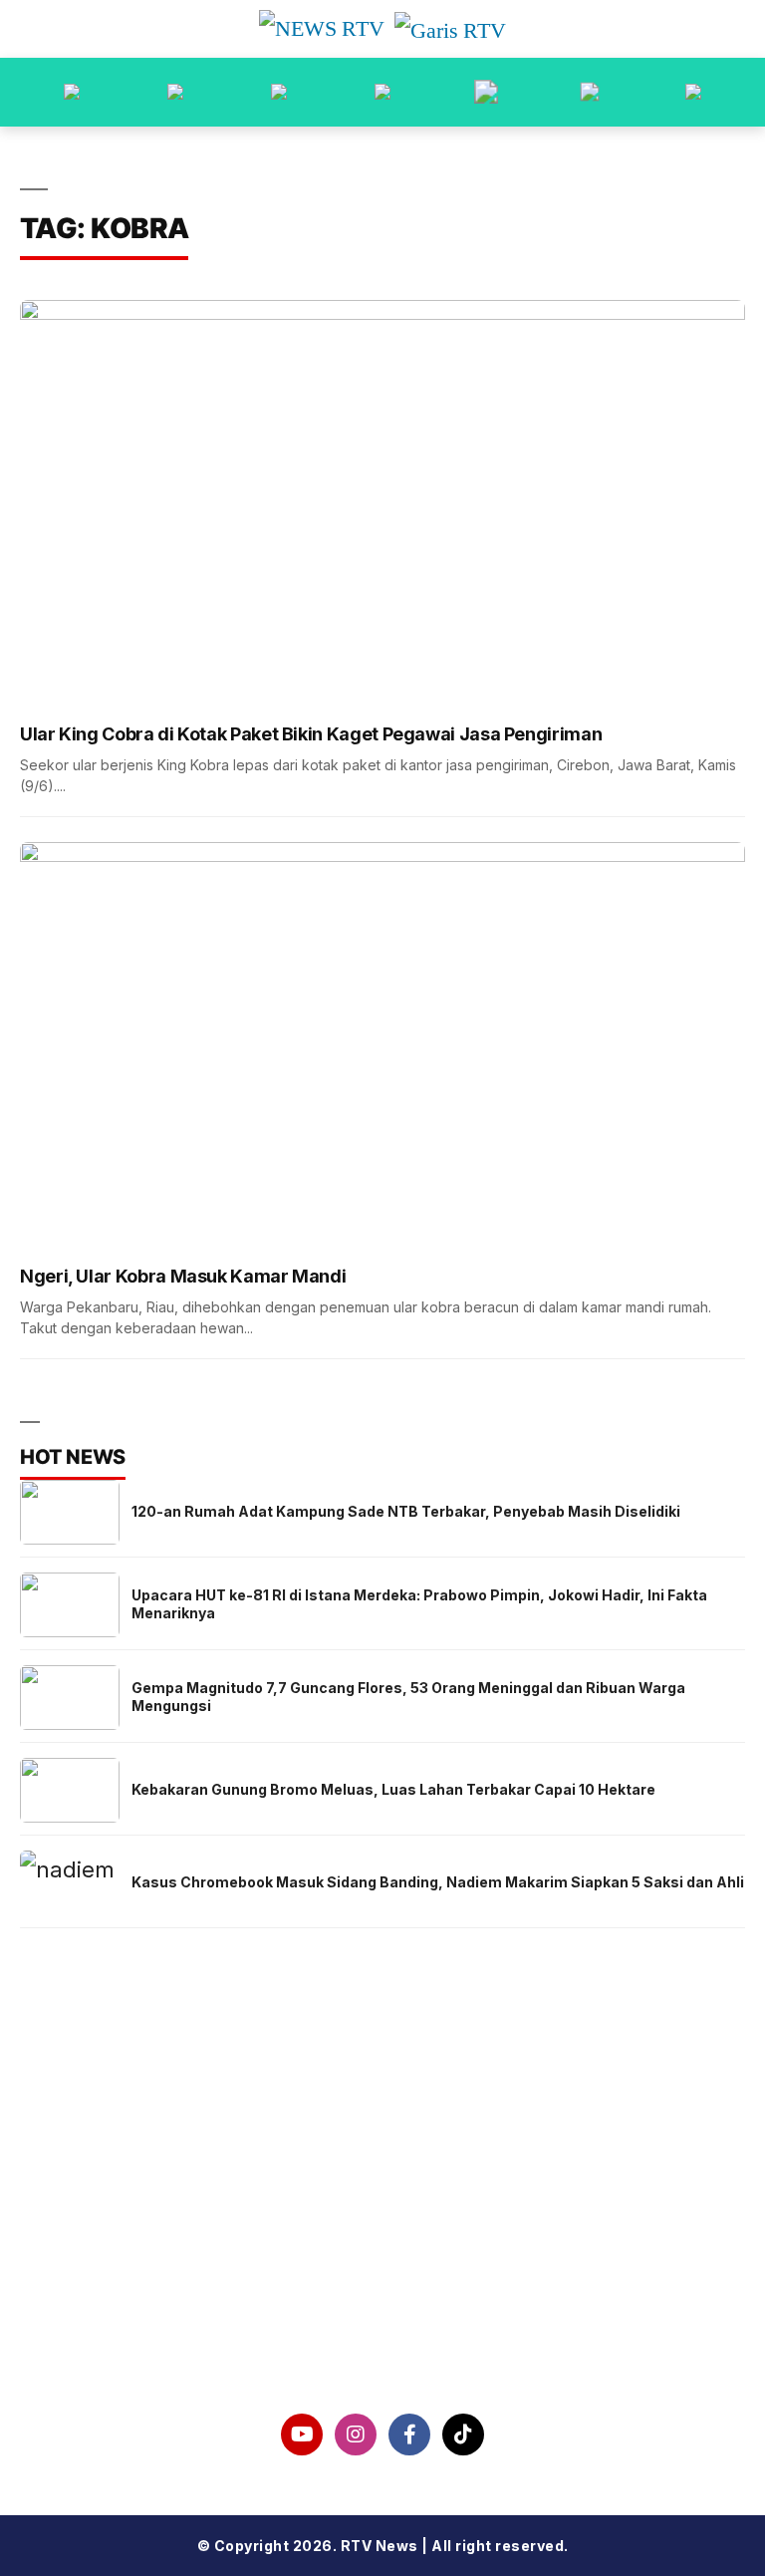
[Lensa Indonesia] (72, 93)
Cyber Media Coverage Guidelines (382, 2290)
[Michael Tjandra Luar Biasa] (279, 93)
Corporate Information (383, 2186)
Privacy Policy (383, 2238)
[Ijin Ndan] (175, 93)
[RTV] (693, 93)
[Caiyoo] (382, 93)
